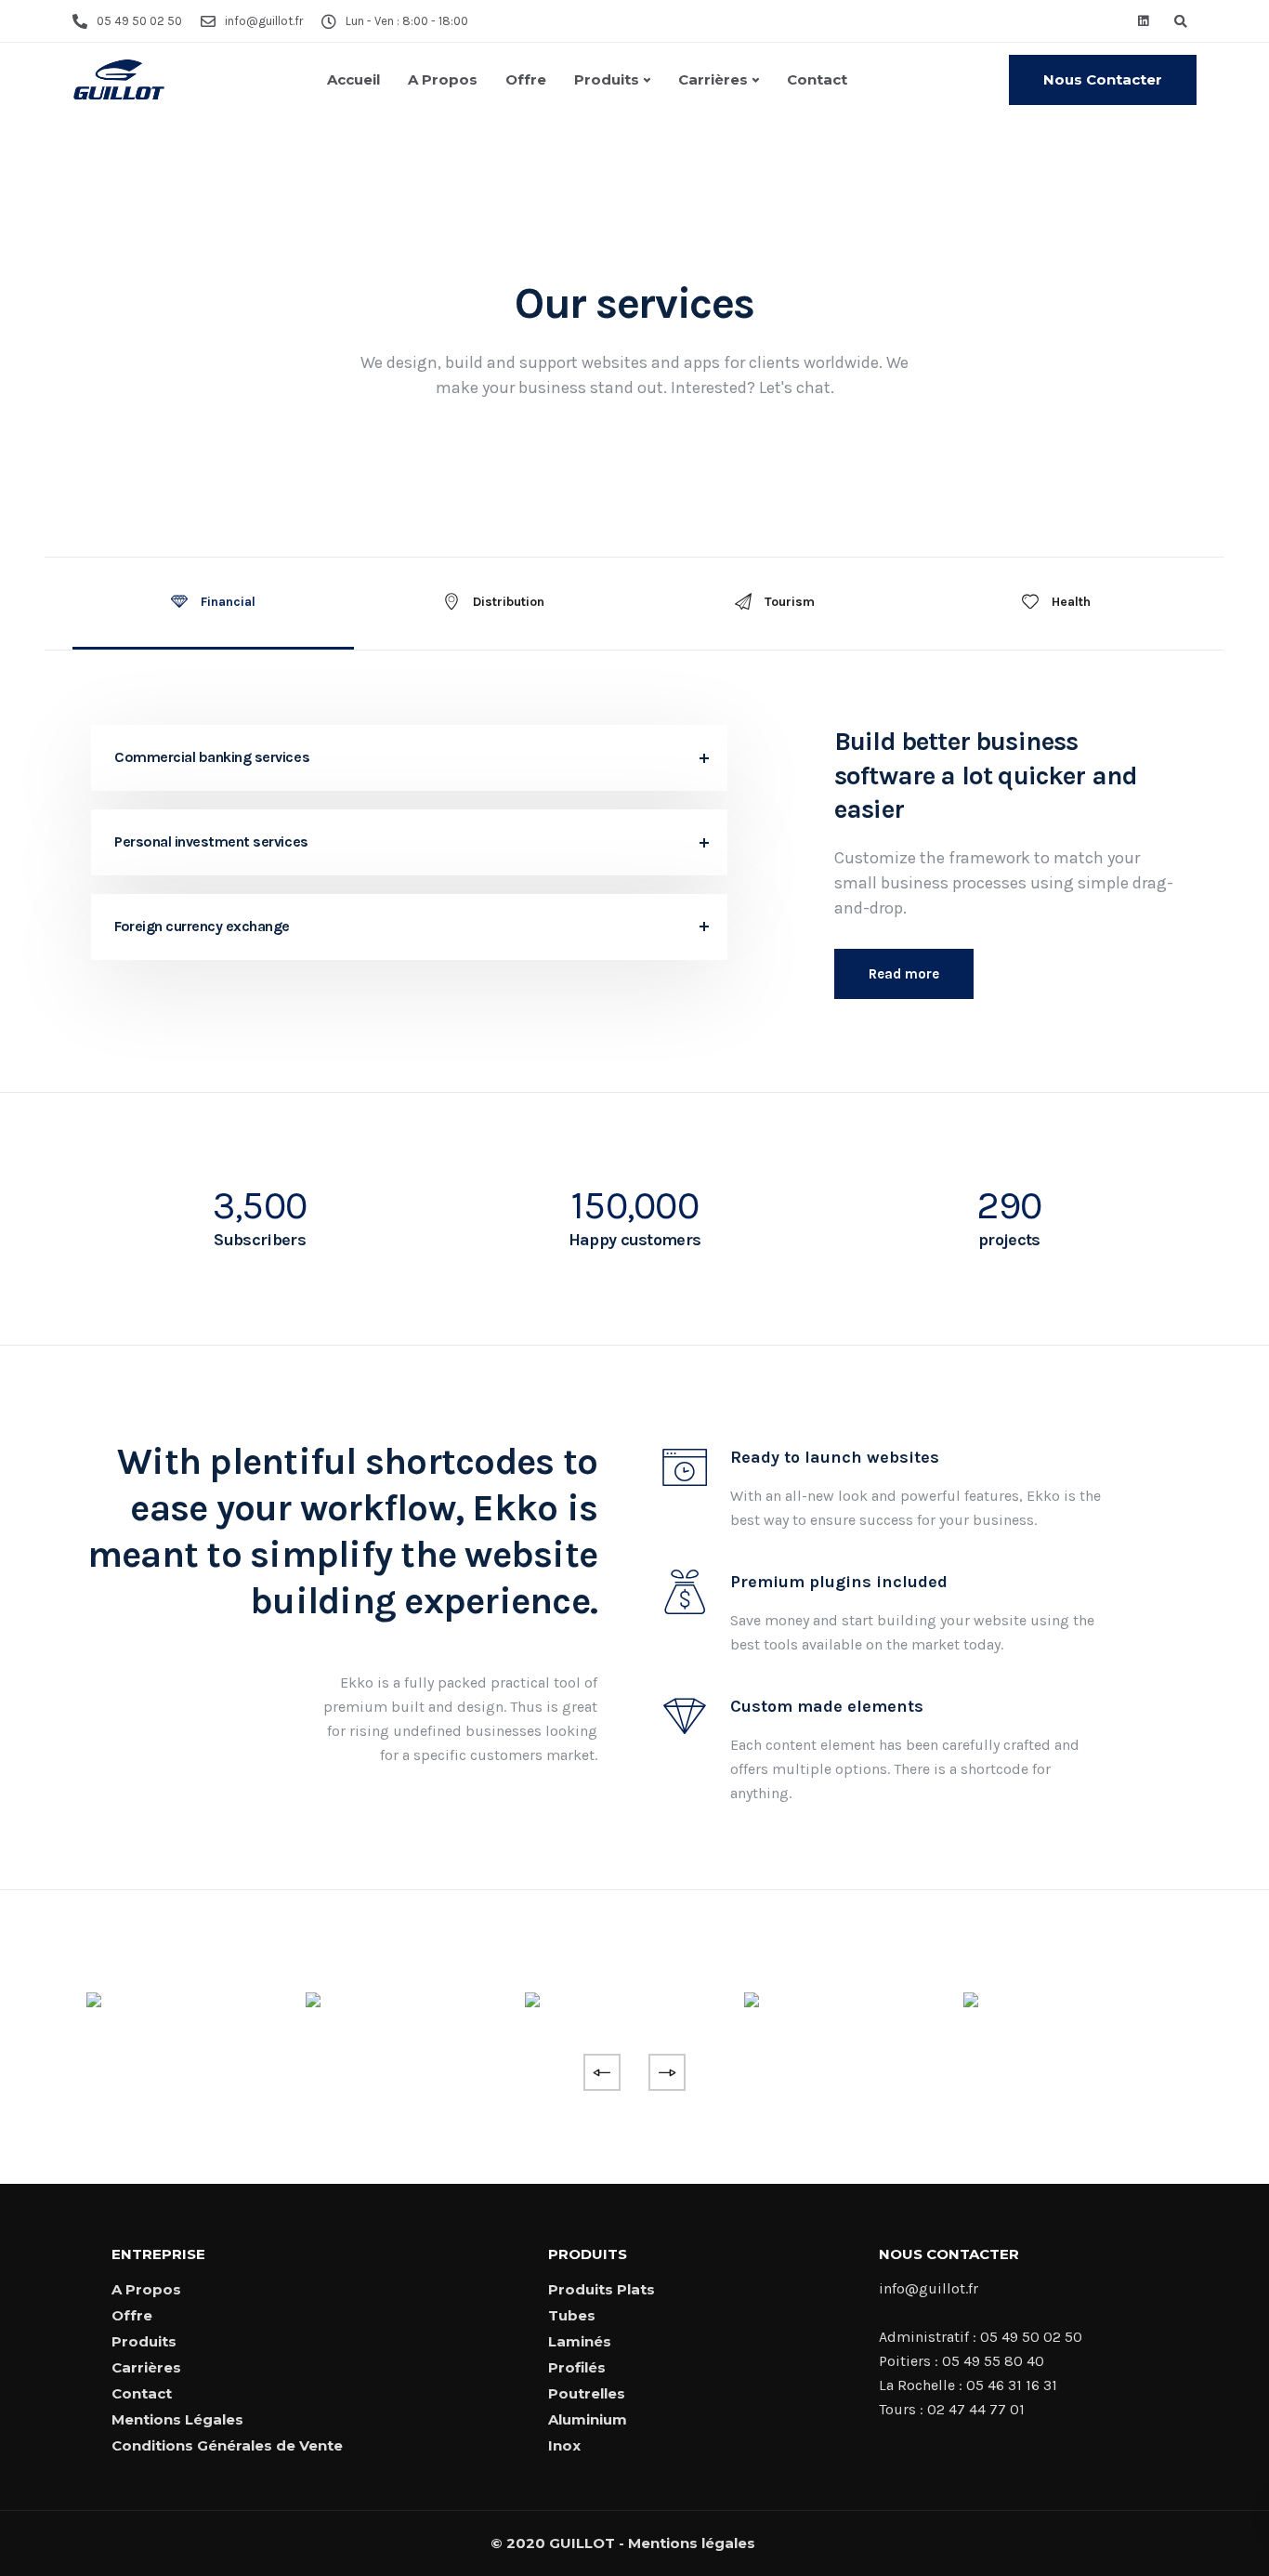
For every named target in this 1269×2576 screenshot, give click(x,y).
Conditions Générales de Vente (227, 2445)
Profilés (577, 2367)
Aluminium (588, 2419)
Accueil (353, 79)
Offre (526, 79)
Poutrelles (587, 2393)
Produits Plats (602, 2289)
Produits (607, 79)
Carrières (713, 79)
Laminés (580, 2341)
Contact (817, 79)
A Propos (443, 79)
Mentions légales (692, 2543)
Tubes (572, 2315)
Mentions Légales (177, 2419)
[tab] (213, 604)
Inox (564, 2445)
